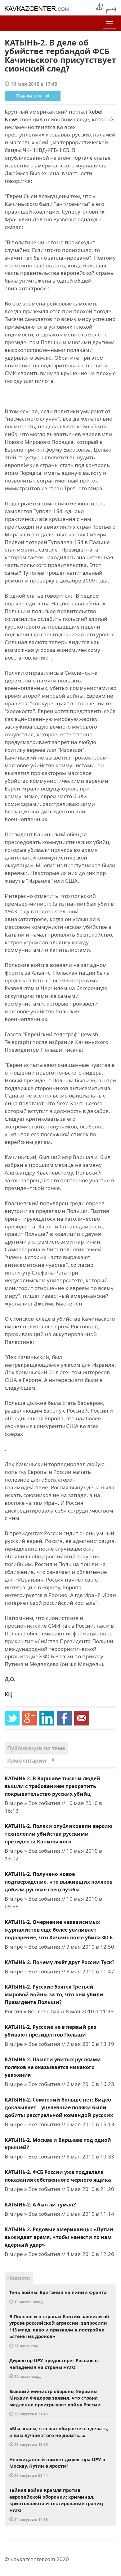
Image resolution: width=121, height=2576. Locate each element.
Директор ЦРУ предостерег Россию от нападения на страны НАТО (55, 2368)
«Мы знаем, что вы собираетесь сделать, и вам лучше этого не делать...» (59, 2436)
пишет (13, 1326)
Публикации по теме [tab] (36, 1748)
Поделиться (31, 96)
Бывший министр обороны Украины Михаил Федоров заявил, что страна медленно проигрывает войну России (55, 2402)
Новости (19, 2278)
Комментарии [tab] (31, 1761)
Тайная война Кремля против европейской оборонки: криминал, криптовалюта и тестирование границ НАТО (56, 2504)
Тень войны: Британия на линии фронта (58, 2297)
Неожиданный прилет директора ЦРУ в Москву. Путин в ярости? (57, 2467)
